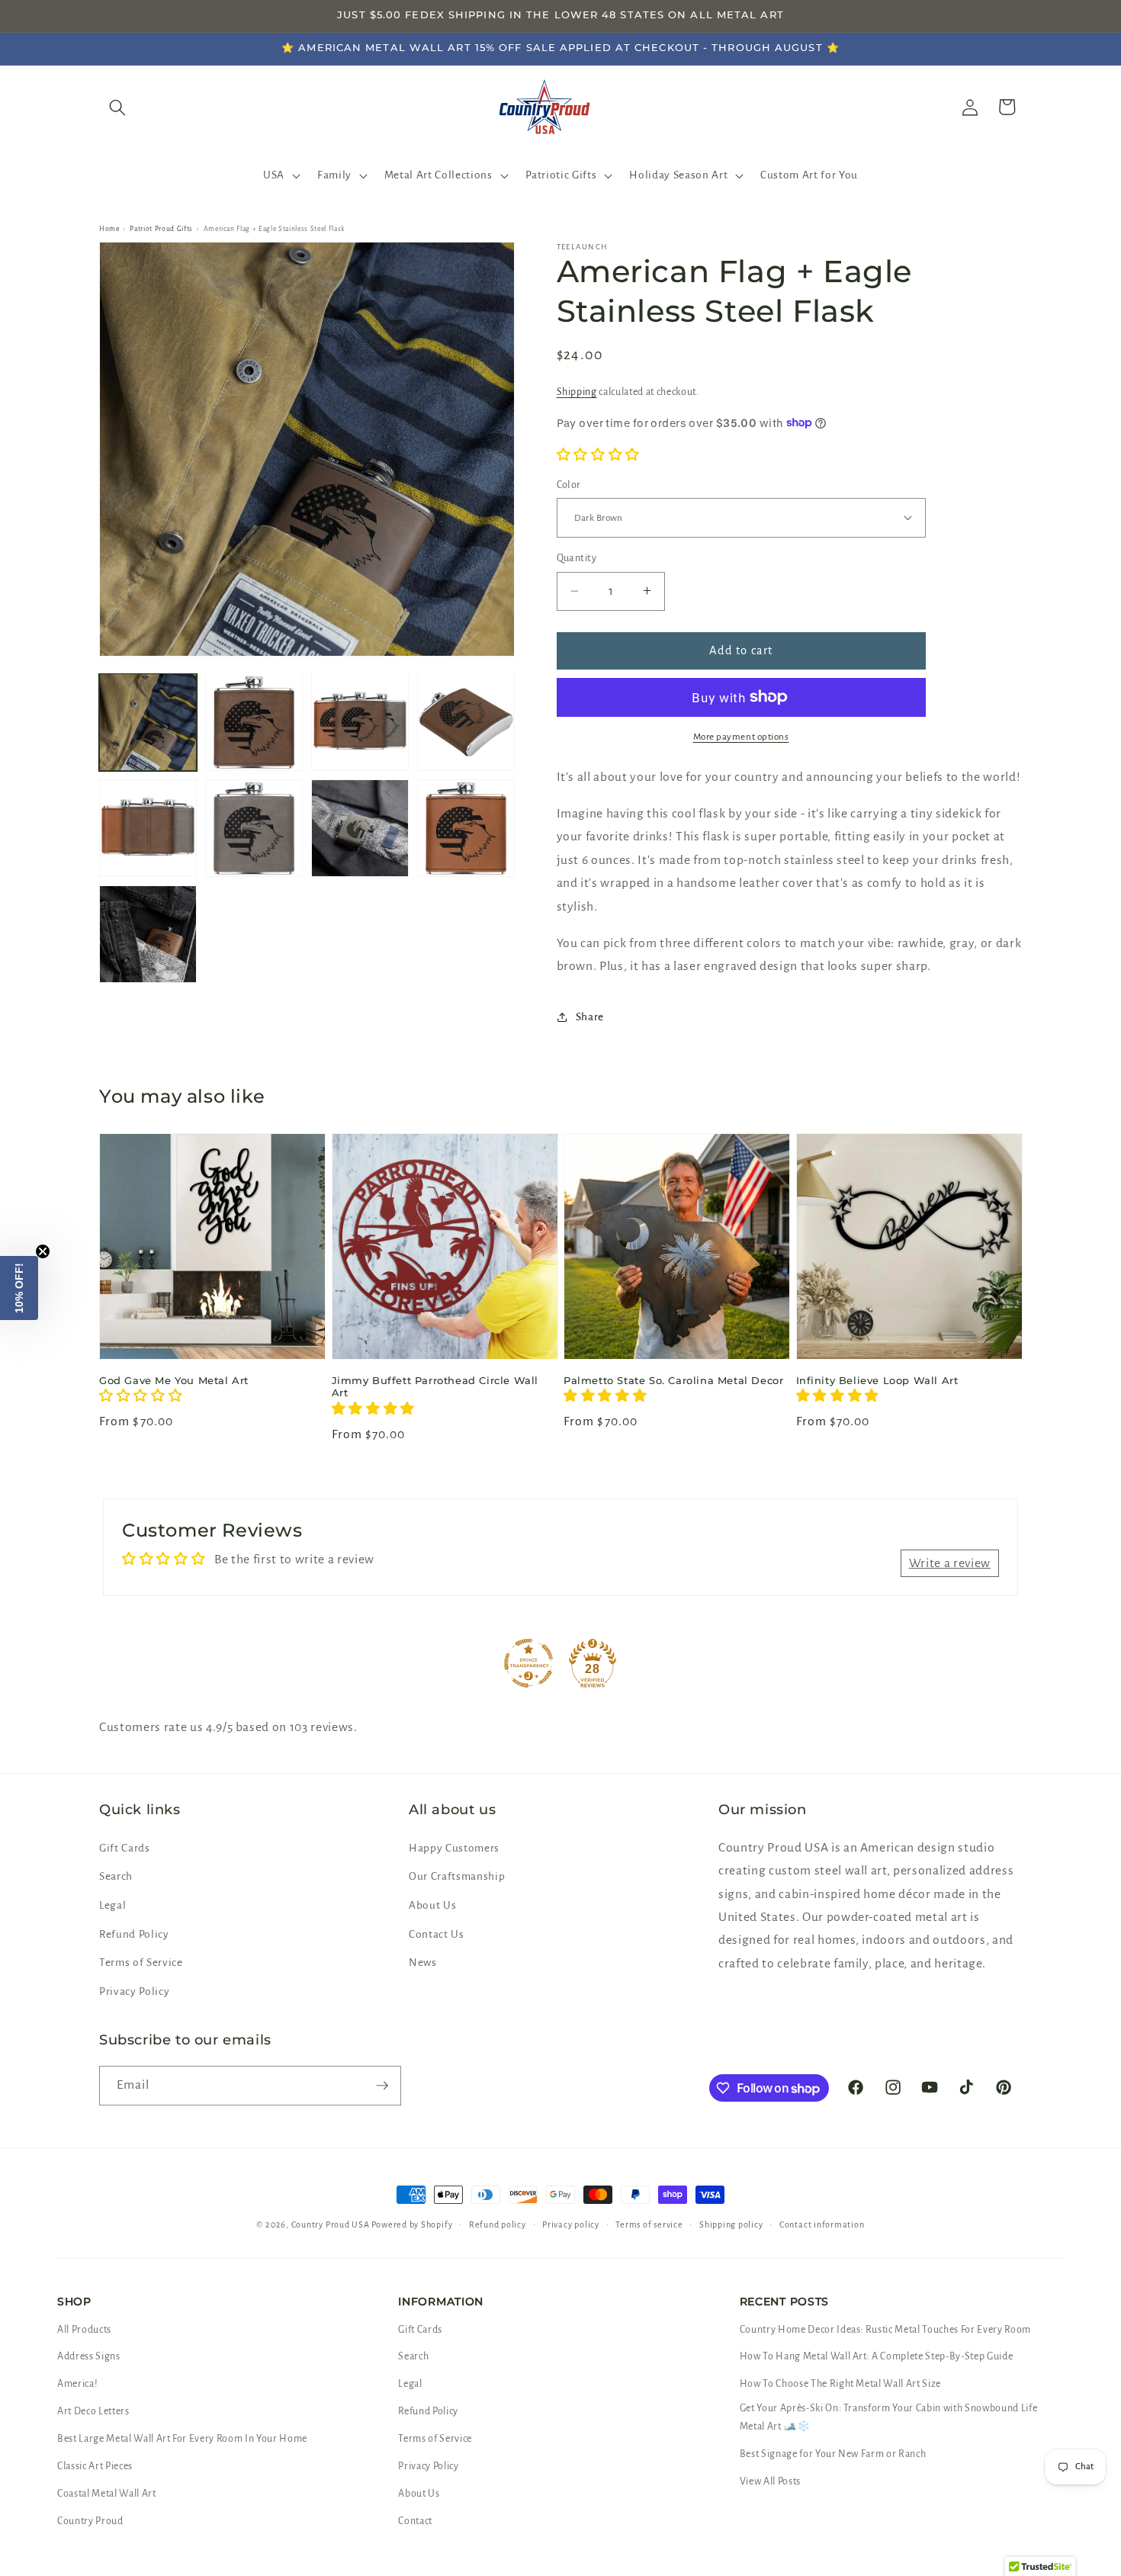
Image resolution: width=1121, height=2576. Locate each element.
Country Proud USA (331, 2224)
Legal (112, 1905)
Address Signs (89, 2356)
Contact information (822, 2224)
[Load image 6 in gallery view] (254, 828)
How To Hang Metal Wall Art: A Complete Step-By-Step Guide (877, 2356)
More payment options (741, 737)
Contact (415, 2521)
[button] (280, 175)
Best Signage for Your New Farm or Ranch (833, 2454)
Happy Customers (454, 1848)
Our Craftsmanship (457, 1876)
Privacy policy (571, 2224)
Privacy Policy (134, 1991)
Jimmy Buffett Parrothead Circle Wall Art (435, 1387)
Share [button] (590, 1016)
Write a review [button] (950, 1563)
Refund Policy (134, 1934)
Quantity (577, 558)
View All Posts (770, 2481)
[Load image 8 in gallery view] (466, 828)
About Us (432, 1905)
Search (116, 1876)
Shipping (577, 391)
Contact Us (437, 1934)
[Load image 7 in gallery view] (360, 828)
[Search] (117, 107)
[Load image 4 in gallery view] (466, 722)
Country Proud (90, 2521)
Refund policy (498, 2224)
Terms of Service (141, 1963)
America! (77, 2384)
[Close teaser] (43, 1251)
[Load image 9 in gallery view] (148, 934)
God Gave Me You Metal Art (174, 1380)
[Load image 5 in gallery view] (148, 828)
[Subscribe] (382, 2086)
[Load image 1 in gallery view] (148, 722)
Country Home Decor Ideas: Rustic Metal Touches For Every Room (885, 2330)
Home (109, 229)
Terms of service (649, 2224)
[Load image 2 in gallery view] (254, 722)
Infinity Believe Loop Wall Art (877, 1380)
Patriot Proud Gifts (161, 229)
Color (569, 484)
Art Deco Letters (93, 2411)
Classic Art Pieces (95, 2466)
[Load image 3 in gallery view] (360, 722)
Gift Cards (125, 1848)
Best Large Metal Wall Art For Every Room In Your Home (182, 2439)
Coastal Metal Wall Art (107, 2494)
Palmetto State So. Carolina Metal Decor (673, 1380)
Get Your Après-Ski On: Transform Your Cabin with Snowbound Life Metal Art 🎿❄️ (889, 2417)
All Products (84, 2330)
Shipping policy (731, 2224)
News (423, 1963)
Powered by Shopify (412, 2224)
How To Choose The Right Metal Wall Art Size (840, 2384)
